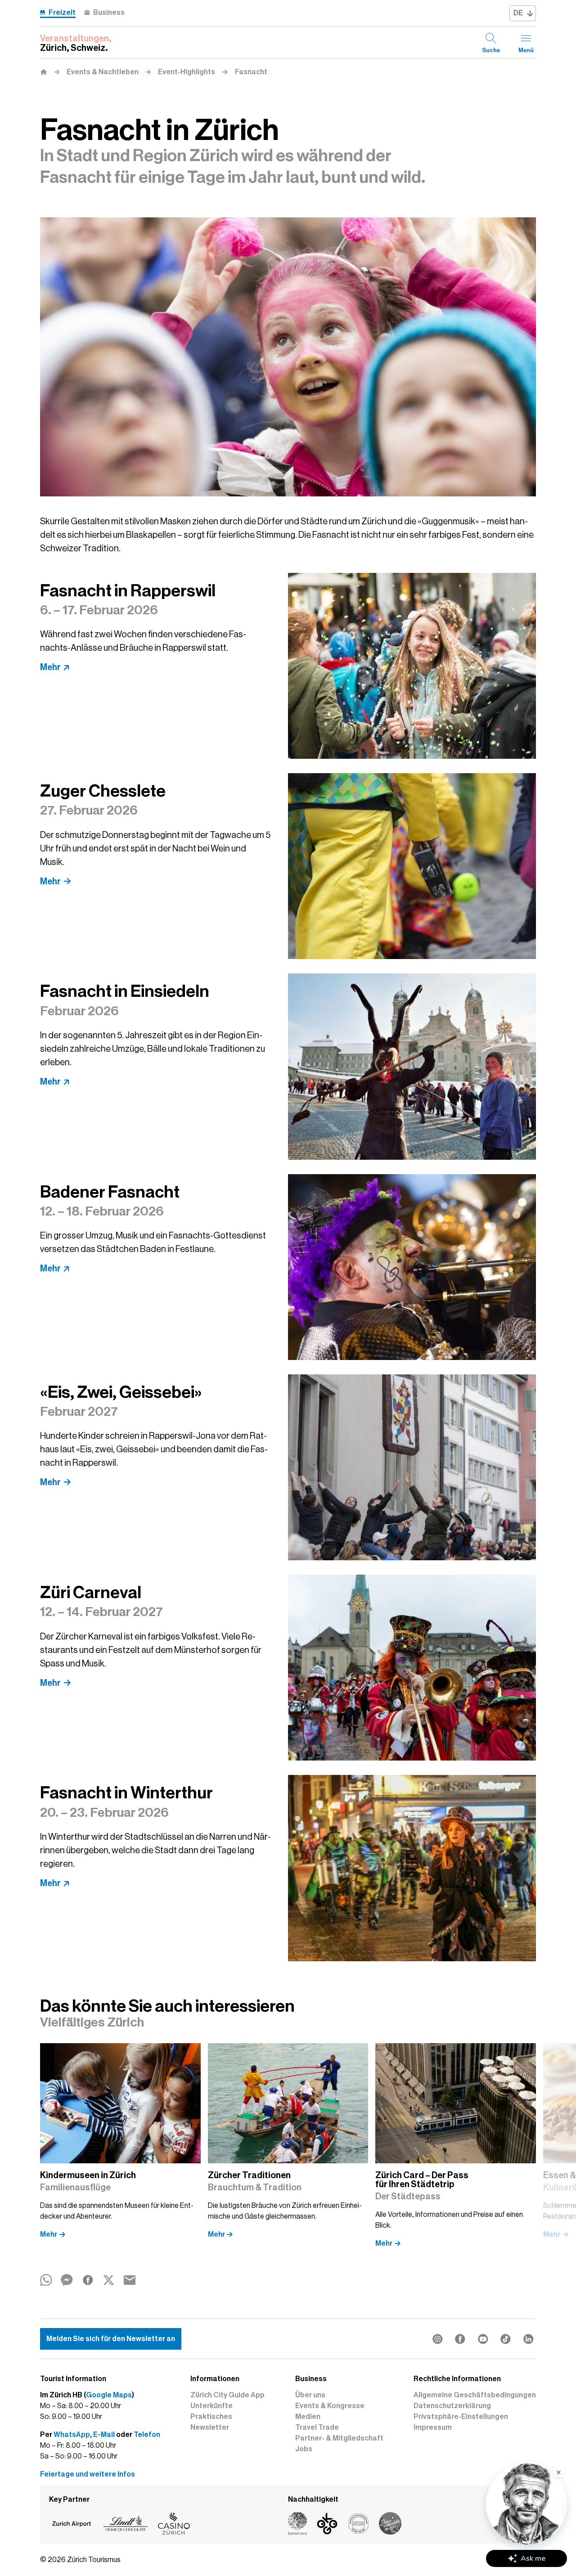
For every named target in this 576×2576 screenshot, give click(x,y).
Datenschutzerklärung (452, 2406)
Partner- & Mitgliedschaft (339, 2438)
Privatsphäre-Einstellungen (461, 2417)
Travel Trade (317, 2427)
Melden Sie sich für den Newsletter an (111, 2339)
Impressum (433, 2427)
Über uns (310, 2395)
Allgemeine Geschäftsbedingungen (475, 2395)
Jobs (304, 2449)
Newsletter (210, 2427)
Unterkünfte (211, 2406)
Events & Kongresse (330, 2406)
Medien (308, 2417)
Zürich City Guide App (227, 2395)
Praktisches (211, 2417)
